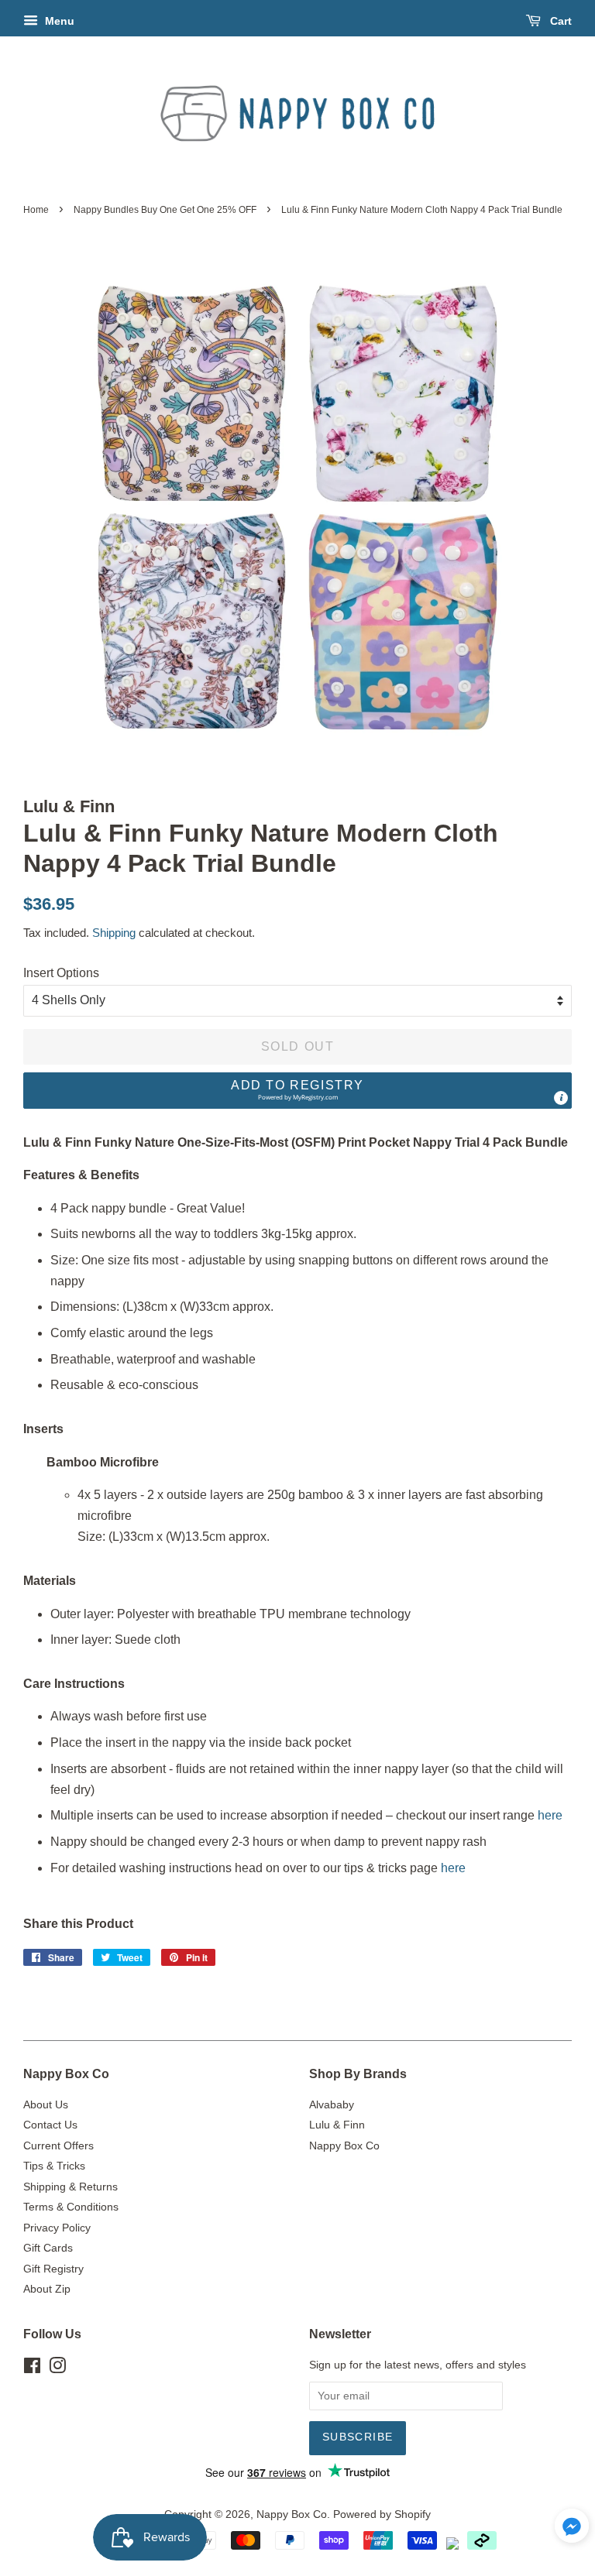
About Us (46, 2105)
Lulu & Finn (337, 2125)
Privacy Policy (57, 2228)
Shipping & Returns (71, 2187)
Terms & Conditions (71, 2207)
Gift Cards (48, 2248)
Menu (58, 21)
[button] (297, 1091)
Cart (559, 21)
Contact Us (50, 2125)
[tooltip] (561, 1098)
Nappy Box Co (344, 2146)
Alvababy (332, 2105)
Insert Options (61, 973)
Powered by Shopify (382, 2514)
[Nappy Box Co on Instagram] (57, 2369)
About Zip (47, 2289)
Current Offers (58, 2146)
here (550, 1815)
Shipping (114, 933)
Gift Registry (53, 2269)
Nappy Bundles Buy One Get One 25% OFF (165, 210)
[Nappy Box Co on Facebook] (32, 2369)
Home (36, 210)
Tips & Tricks (54, 2166)
